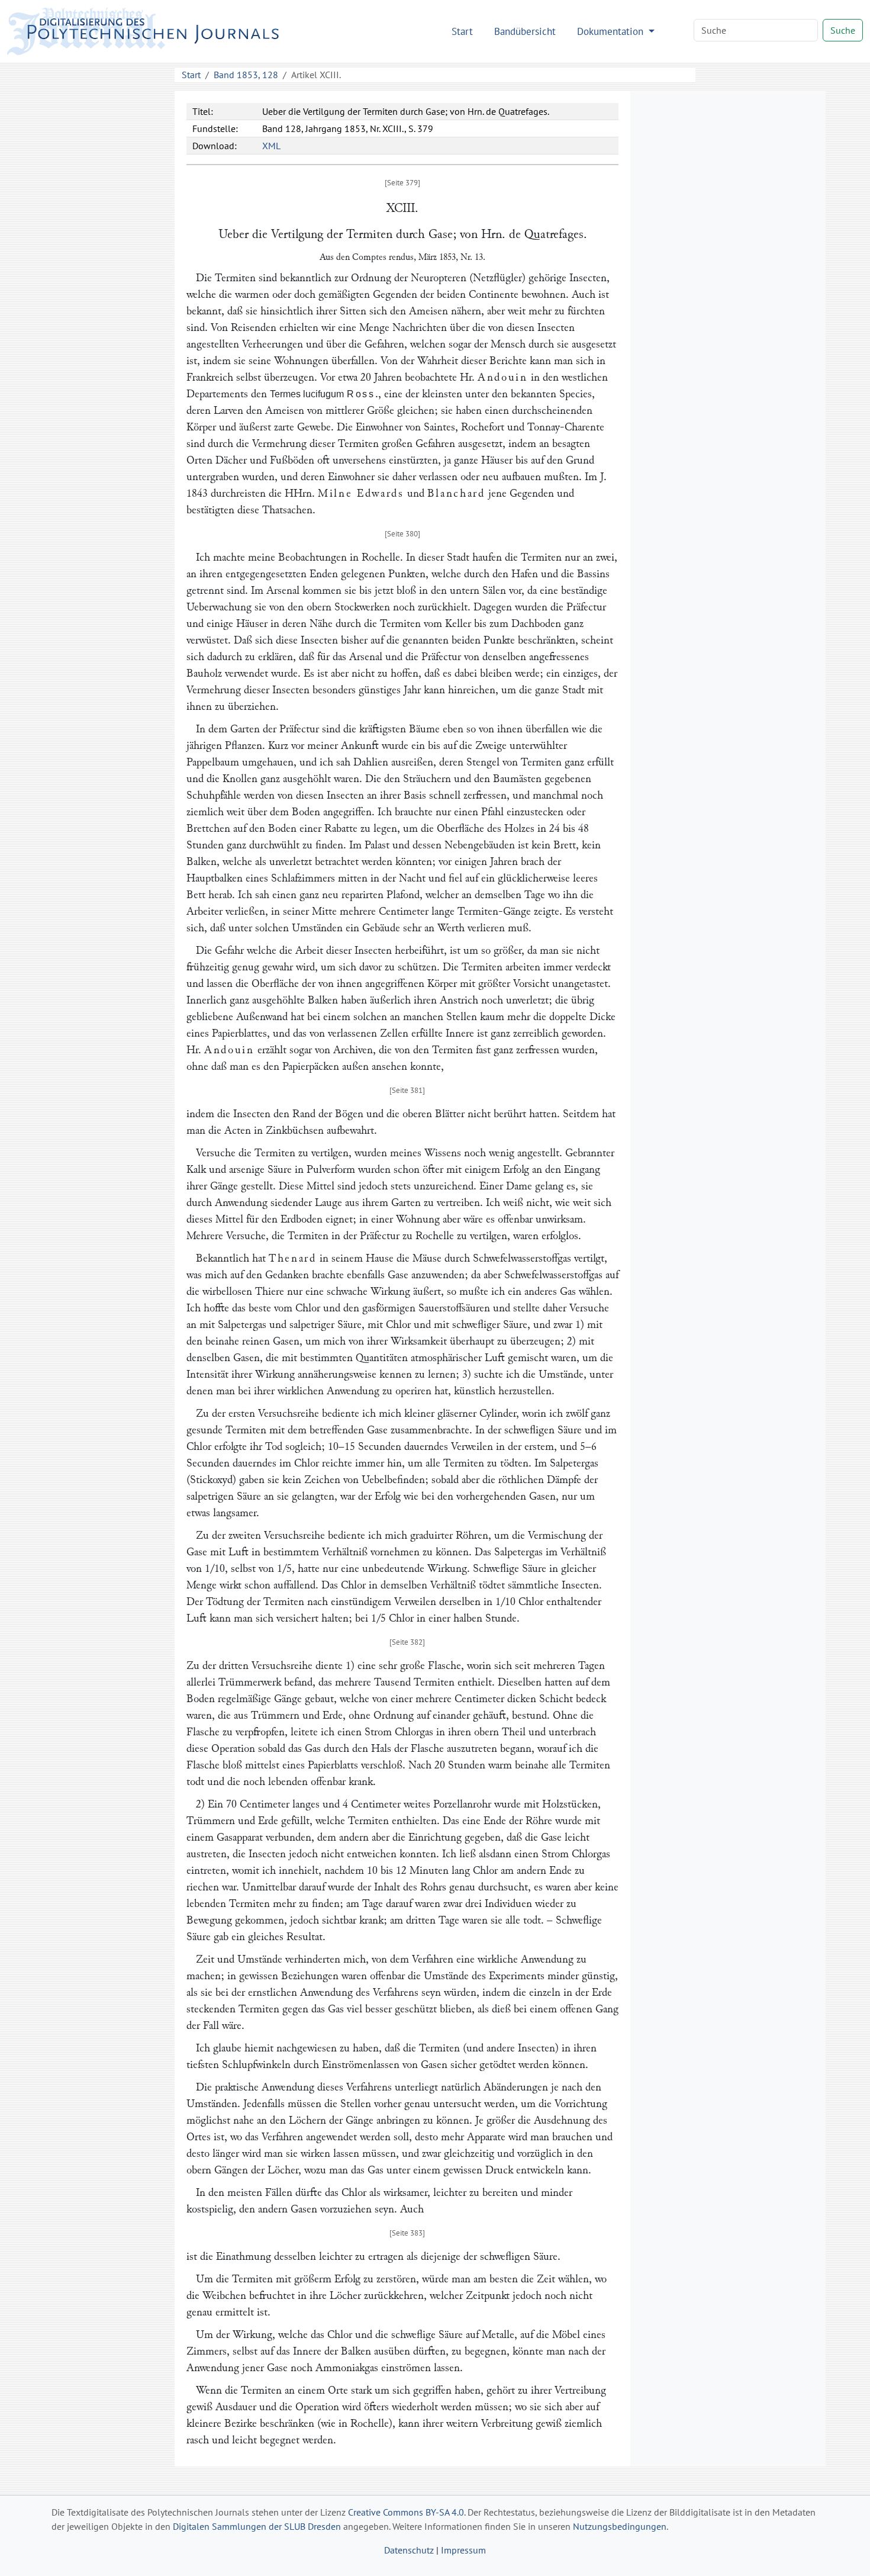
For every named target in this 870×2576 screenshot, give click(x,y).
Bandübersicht (525, 31)
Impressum (463, 2550)
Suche (843, 30)
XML (271, 146)
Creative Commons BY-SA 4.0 (406, 2512)
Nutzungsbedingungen (620, 2526)
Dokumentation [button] (612, 31)
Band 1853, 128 (246, 75)
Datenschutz (409, 2550)
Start (462, 31)
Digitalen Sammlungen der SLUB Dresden (257, 2526)
